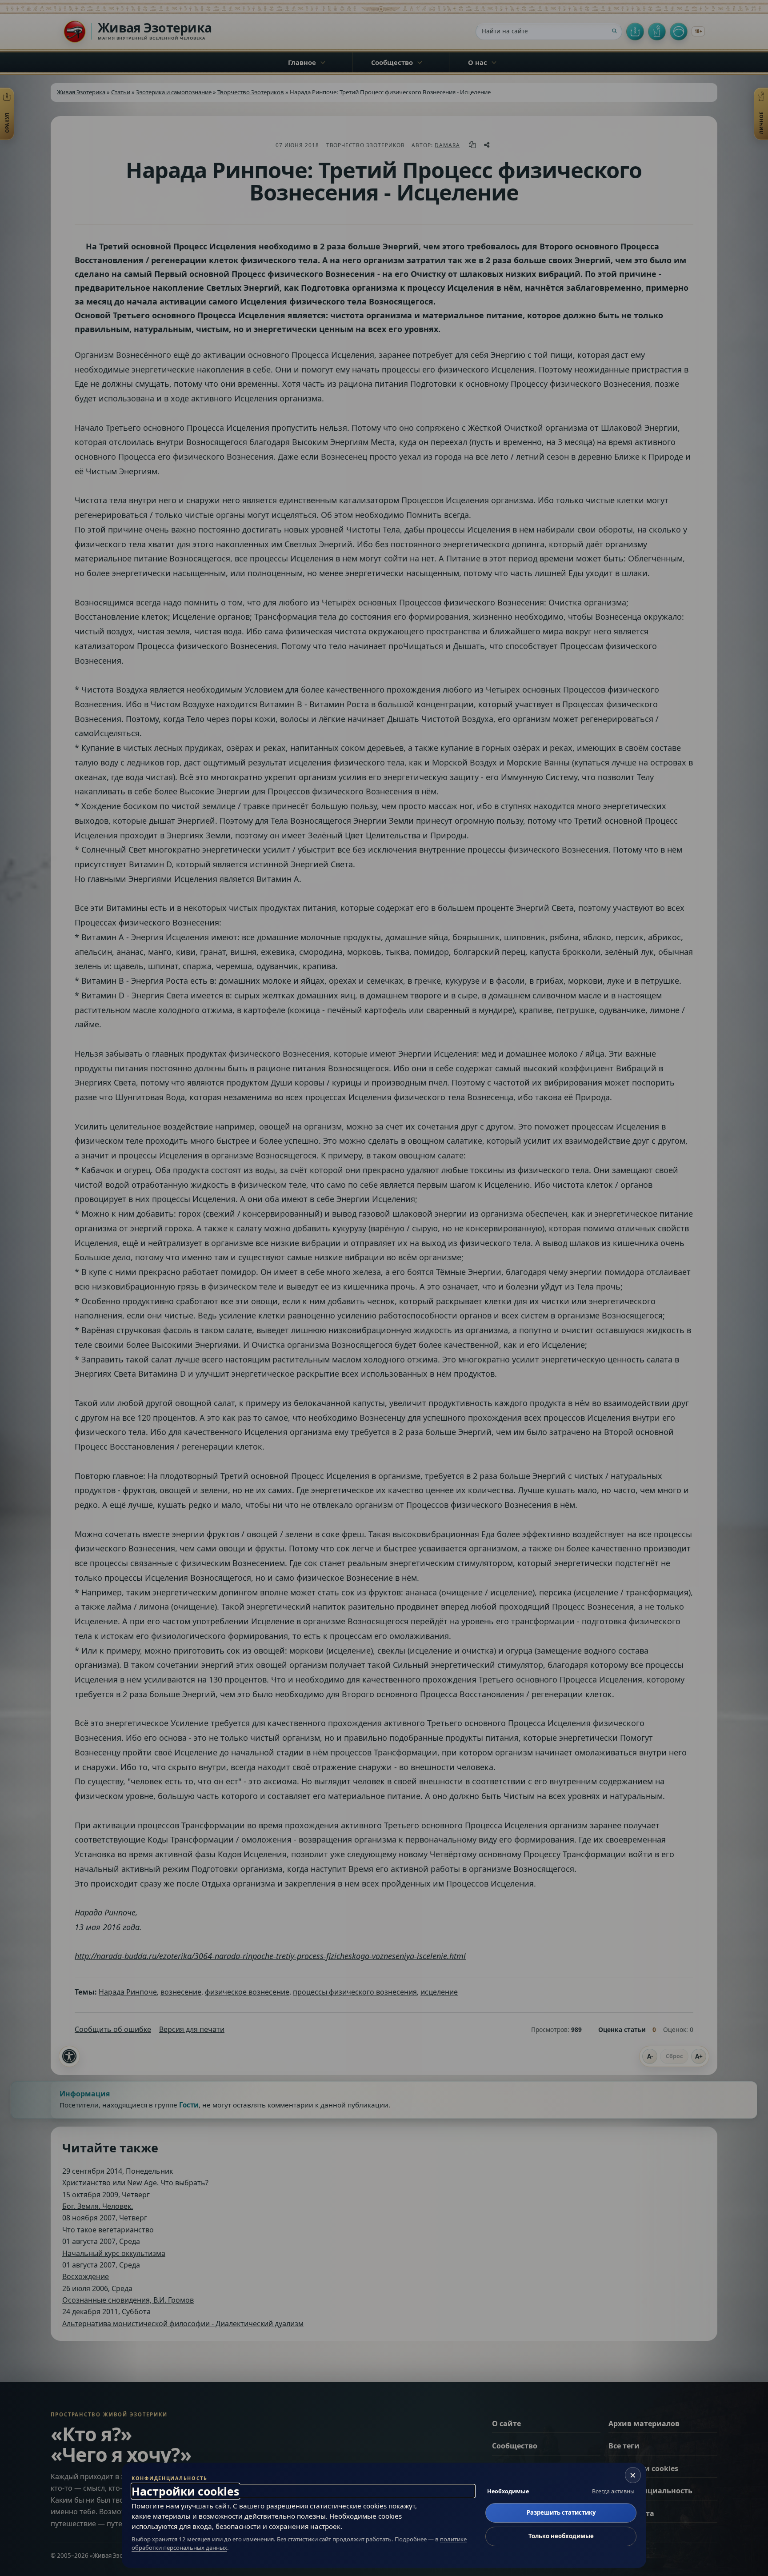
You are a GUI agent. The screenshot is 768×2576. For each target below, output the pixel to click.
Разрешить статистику (561, 2512)
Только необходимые (561, 2536)
